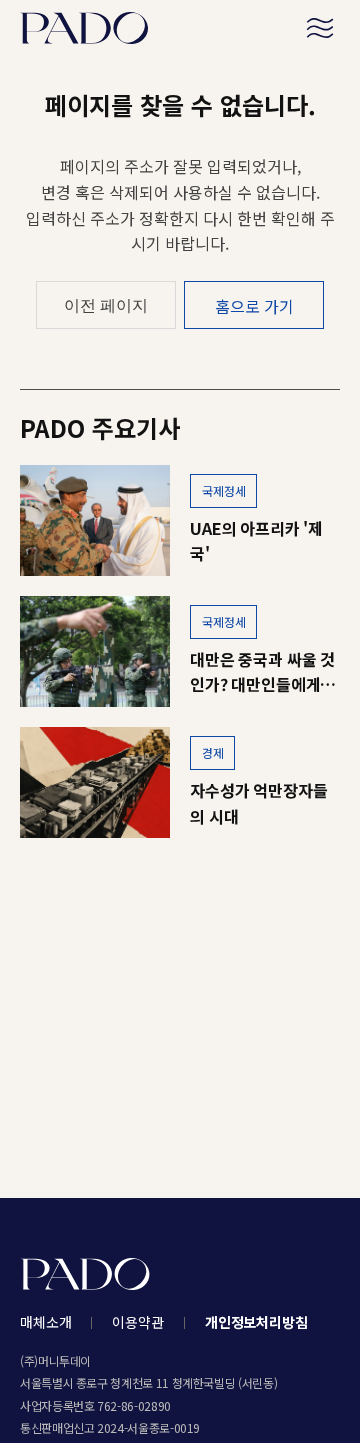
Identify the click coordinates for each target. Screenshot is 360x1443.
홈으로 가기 (254, 306)
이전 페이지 (106, 305)
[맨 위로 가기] (328, 1399)
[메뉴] (320, 28)
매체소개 (45, 1322)
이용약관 (137, 1322)
